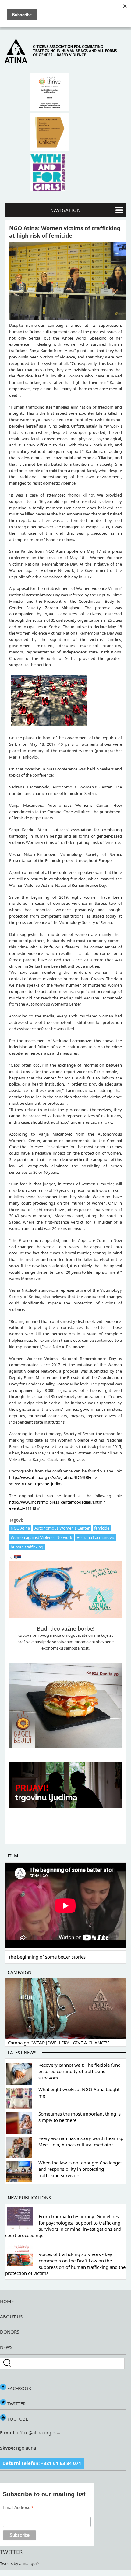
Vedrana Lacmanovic (96, 1537)
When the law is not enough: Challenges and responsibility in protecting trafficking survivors (80, 2169)
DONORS (10, 2332)
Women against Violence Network (41, 1537)
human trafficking (27, 1547)
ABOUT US (11, 2316)
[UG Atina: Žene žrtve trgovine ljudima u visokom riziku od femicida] (17, 1558)
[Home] (65, 62)
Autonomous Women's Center (62, 1528)
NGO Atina (20, 1528)
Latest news (22, 2052)
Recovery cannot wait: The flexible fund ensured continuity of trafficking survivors (80, 2071)
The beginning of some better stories (47, 1957)
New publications (29, 2197)
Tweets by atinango (18, 2563)
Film (13, 1856)
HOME (7, 2301)
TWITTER (16, 2403)
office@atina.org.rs (36, 2432)
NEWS (6, 2347)
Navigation (65, 210)
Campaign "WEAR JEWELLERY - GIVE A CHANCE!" (58, 2043)
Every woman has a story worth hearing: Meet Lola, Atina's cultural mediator (81, 2141)
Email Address (18, 2507)
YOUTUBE (17, 2419)
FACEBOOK (19, 2388)
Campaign (19, 1972)
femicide (102, 1528)
